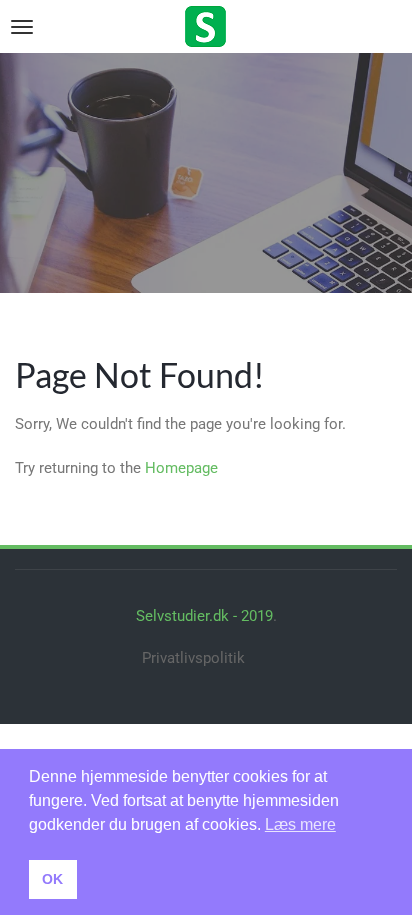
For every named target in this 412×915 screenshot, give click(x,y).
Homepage (181, 468)
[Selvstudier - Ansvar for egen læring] (206, 25)
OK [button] (52, 879)
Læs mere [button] (300, 824)
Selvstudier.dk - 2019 (204, 616)
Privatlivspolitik (193, 658)
